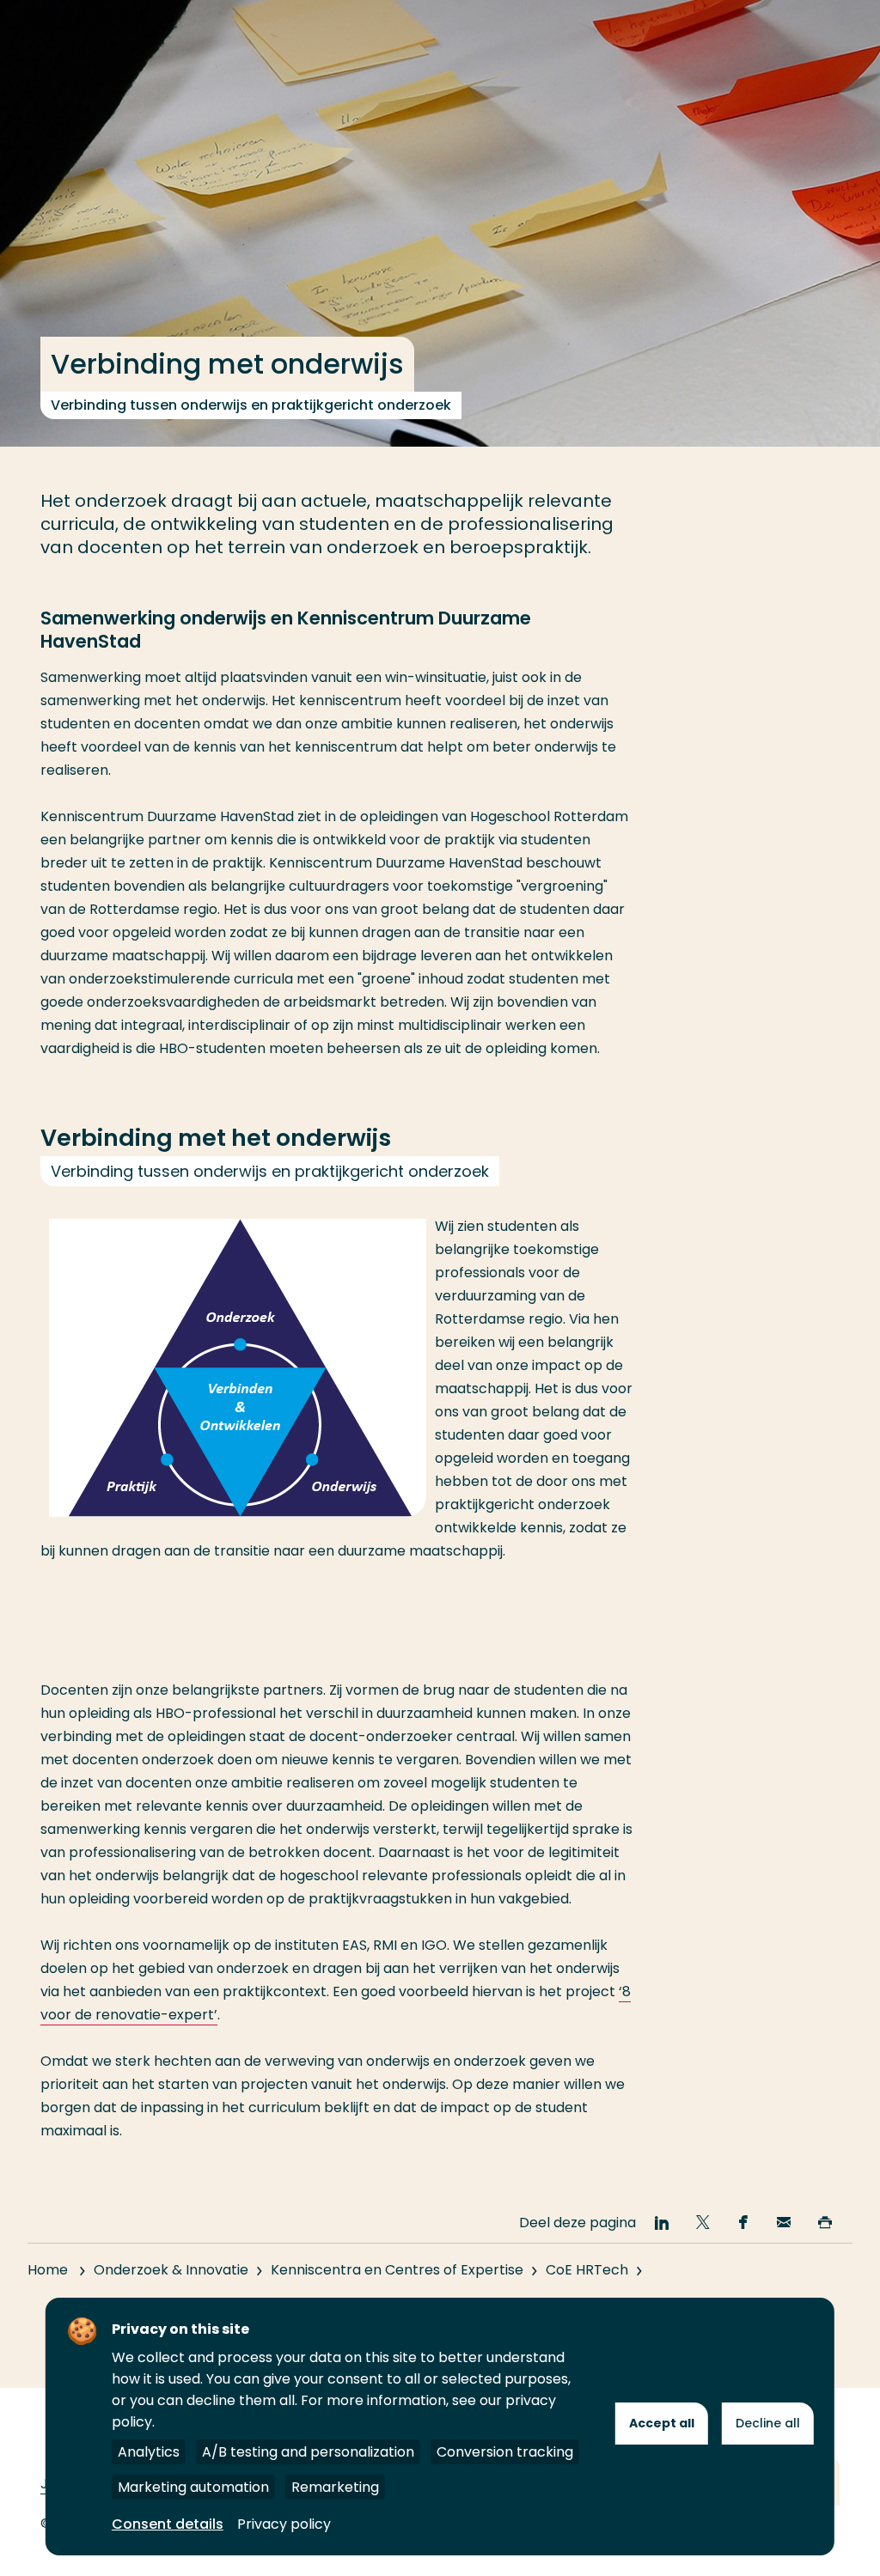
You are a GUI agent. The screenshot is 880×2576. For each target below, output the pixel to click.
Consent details (168, 2524)
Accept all (662, 2423)
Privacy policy (284, 2524)
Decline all (768, 2423)
